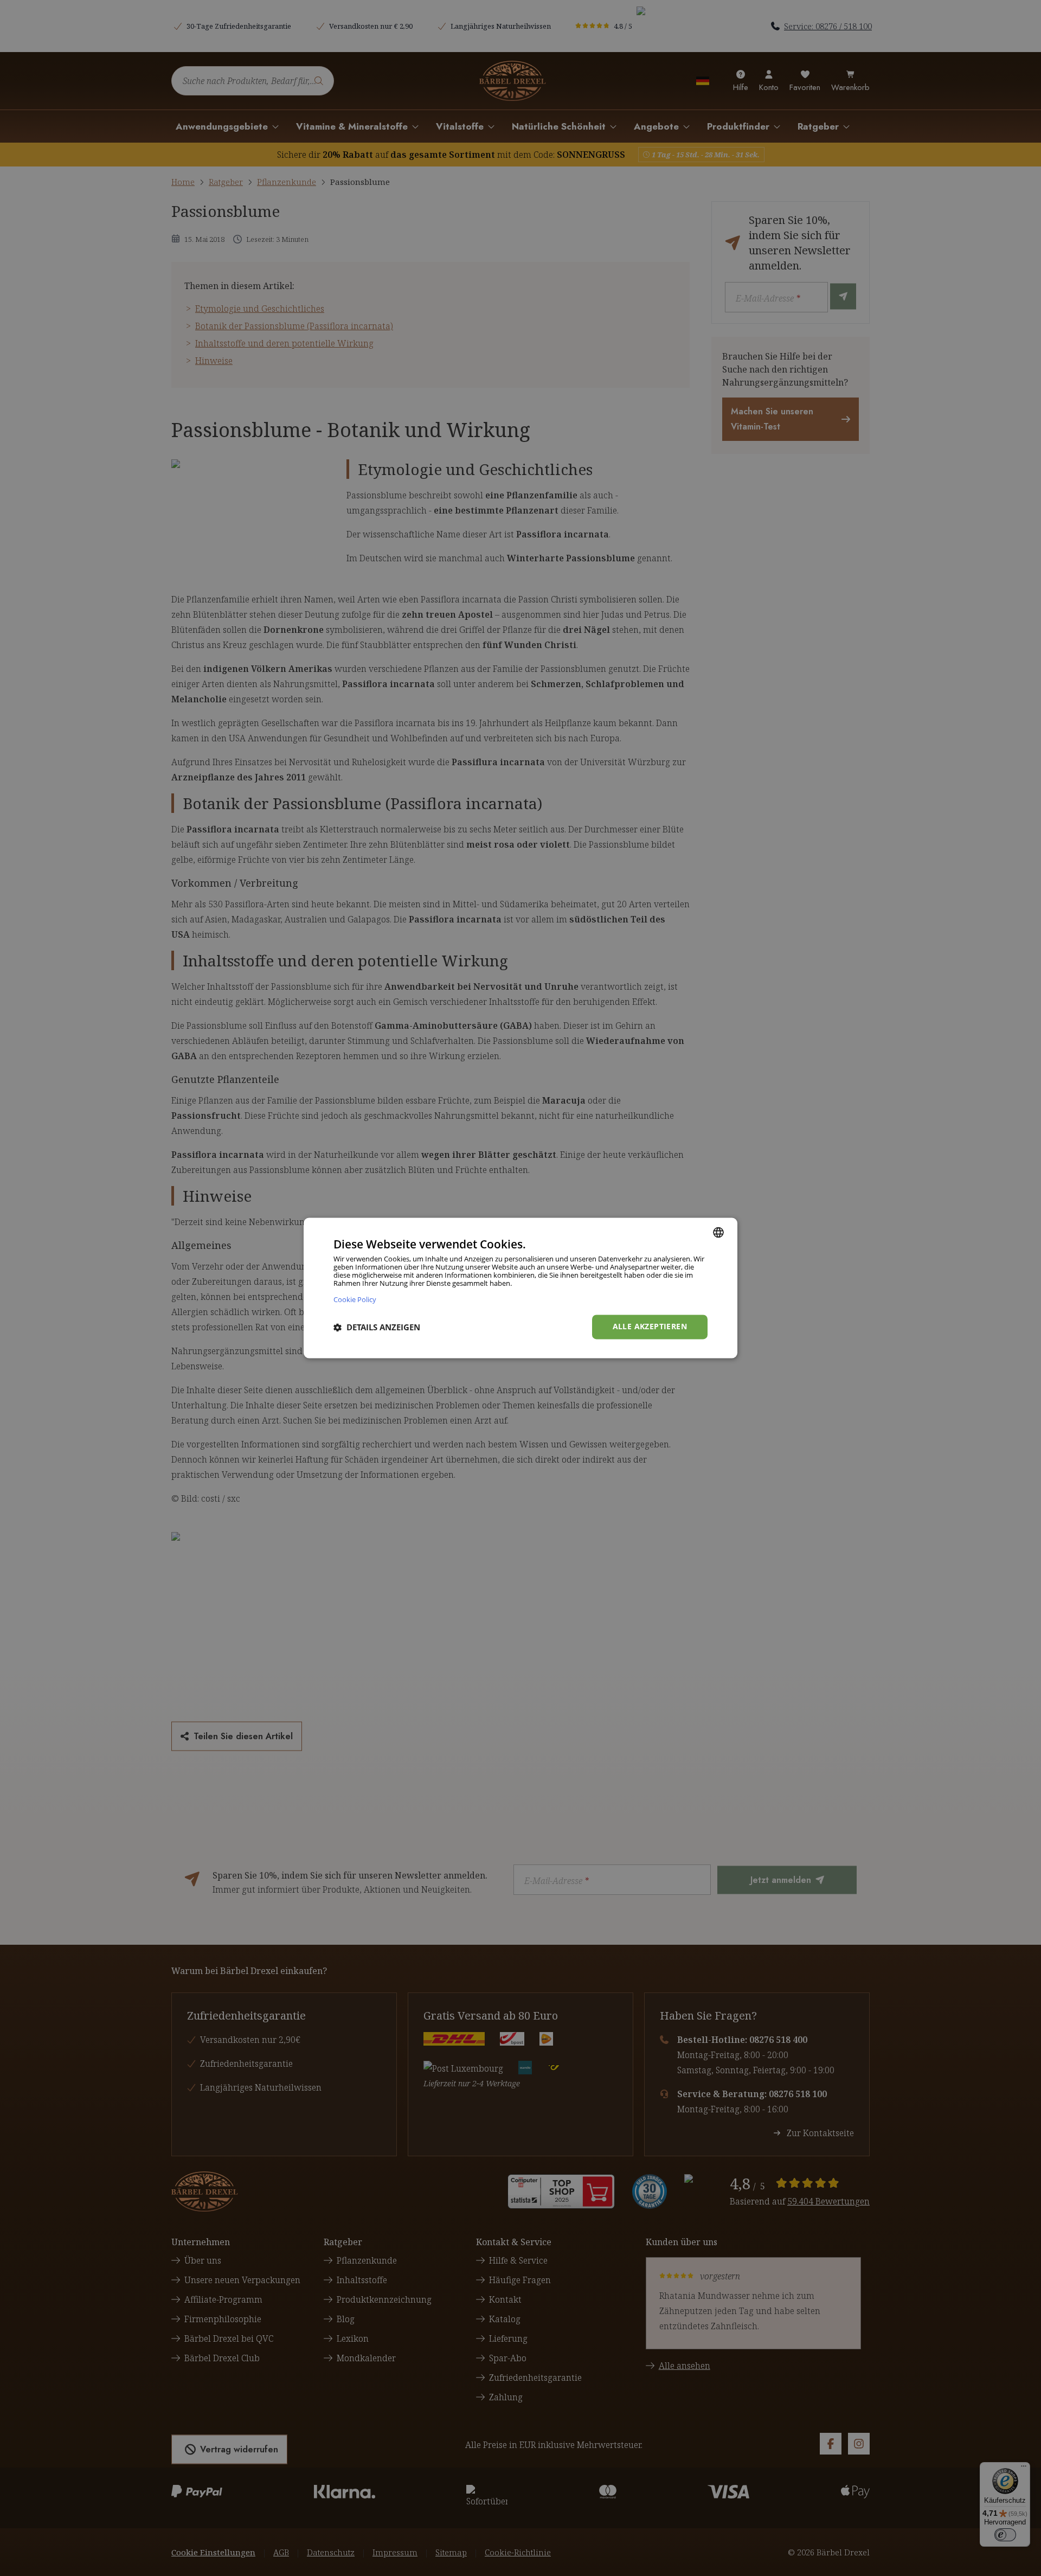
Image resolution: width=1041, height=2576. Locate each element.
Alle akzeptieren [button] (650, 1327)
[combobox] (718, 1232)
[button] (377, 1327)
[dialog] (520, 1288)
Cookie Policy (355, 1300)
